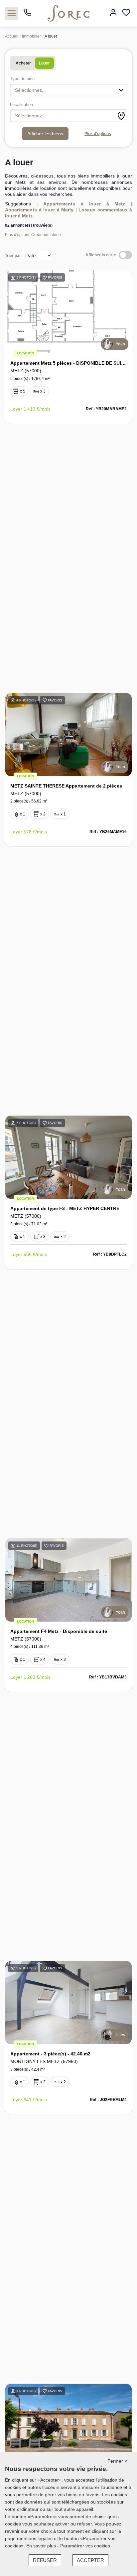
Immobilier (31, 36)
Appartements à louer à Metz (84, 204)
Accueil (12, 36)
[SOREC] (69, 13)
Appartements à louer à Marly (39, 210)
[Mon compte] (113, 13)
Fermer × (117, 2461)
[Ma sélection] (126, 13)
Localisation (21, 105)
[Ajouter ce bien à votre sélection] (45, 279)
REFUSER (45, 2560)
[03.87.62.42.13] (27, 15)
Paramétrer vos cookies (85, 2546)
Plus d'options (98, 134)
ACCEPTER (90, 2560)
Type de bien (22, 79)
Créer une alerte (46, 235)
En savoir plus (42, 2546)
